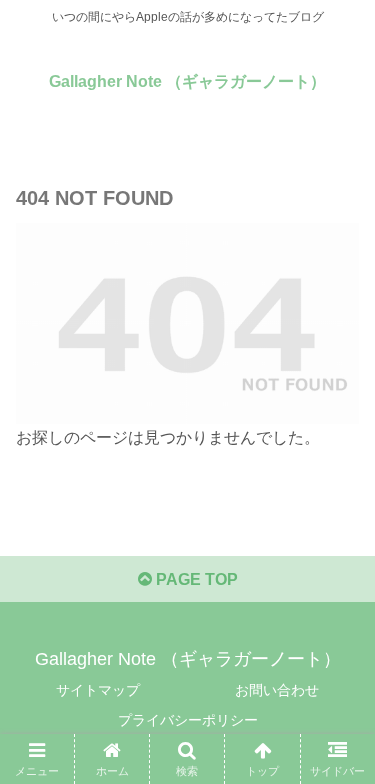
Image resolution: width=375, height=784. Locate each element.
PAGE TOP (195, 579)
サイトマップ (98, 690)
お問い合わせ (277, 690)
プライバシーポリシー (188, 720)
